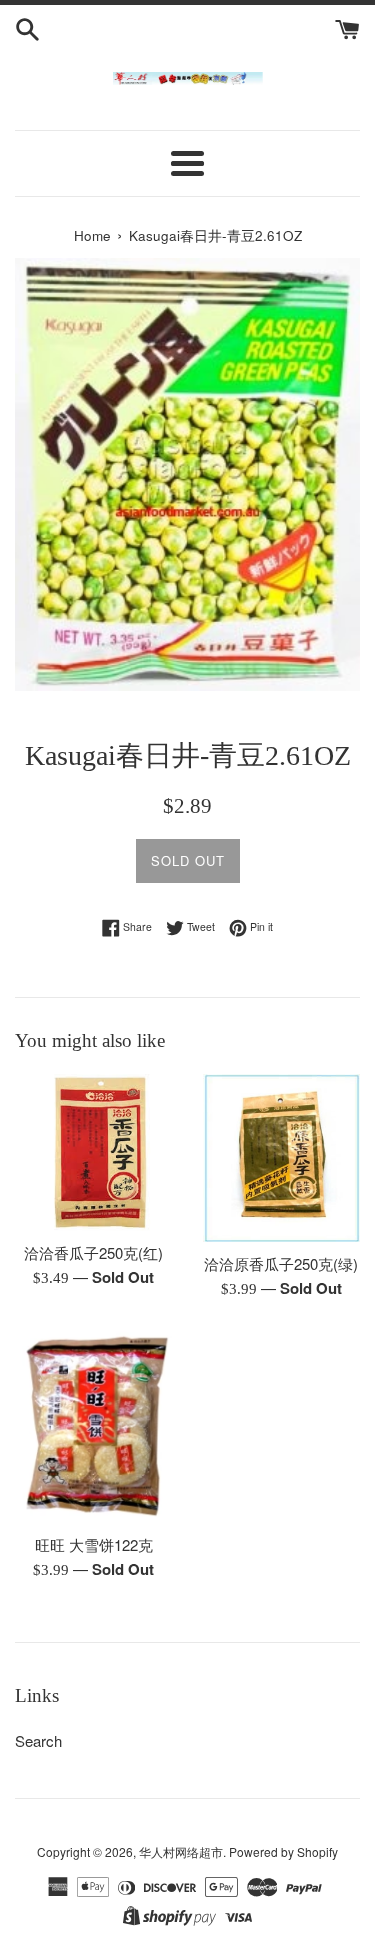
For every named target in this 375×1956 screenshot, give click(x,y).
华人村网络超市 (181, 1851)
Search (38, 1740)
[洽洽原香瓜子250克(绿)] (282, 1158)
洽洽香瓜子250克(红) (93, 1252)
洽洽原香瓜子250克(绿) (281, 1263)
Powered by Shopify (283, 1851)
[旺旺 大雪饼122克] (94, 1427)
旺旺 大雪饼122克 (94, 1544)
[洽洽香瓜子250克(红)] (94, 1153)
